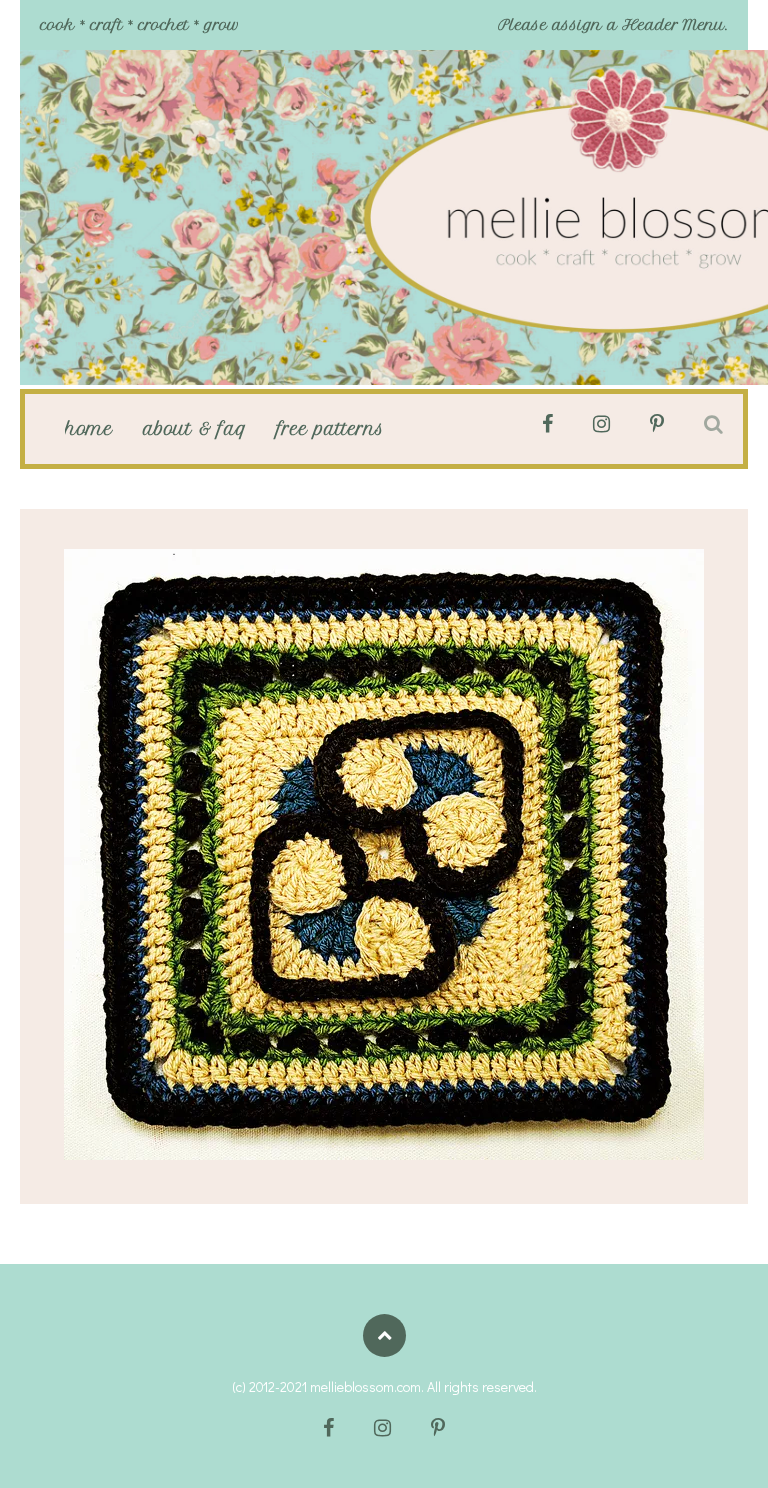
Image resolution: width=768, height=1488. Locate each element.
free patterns (330, 429)
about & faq (195, 429)
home (89, 429)
